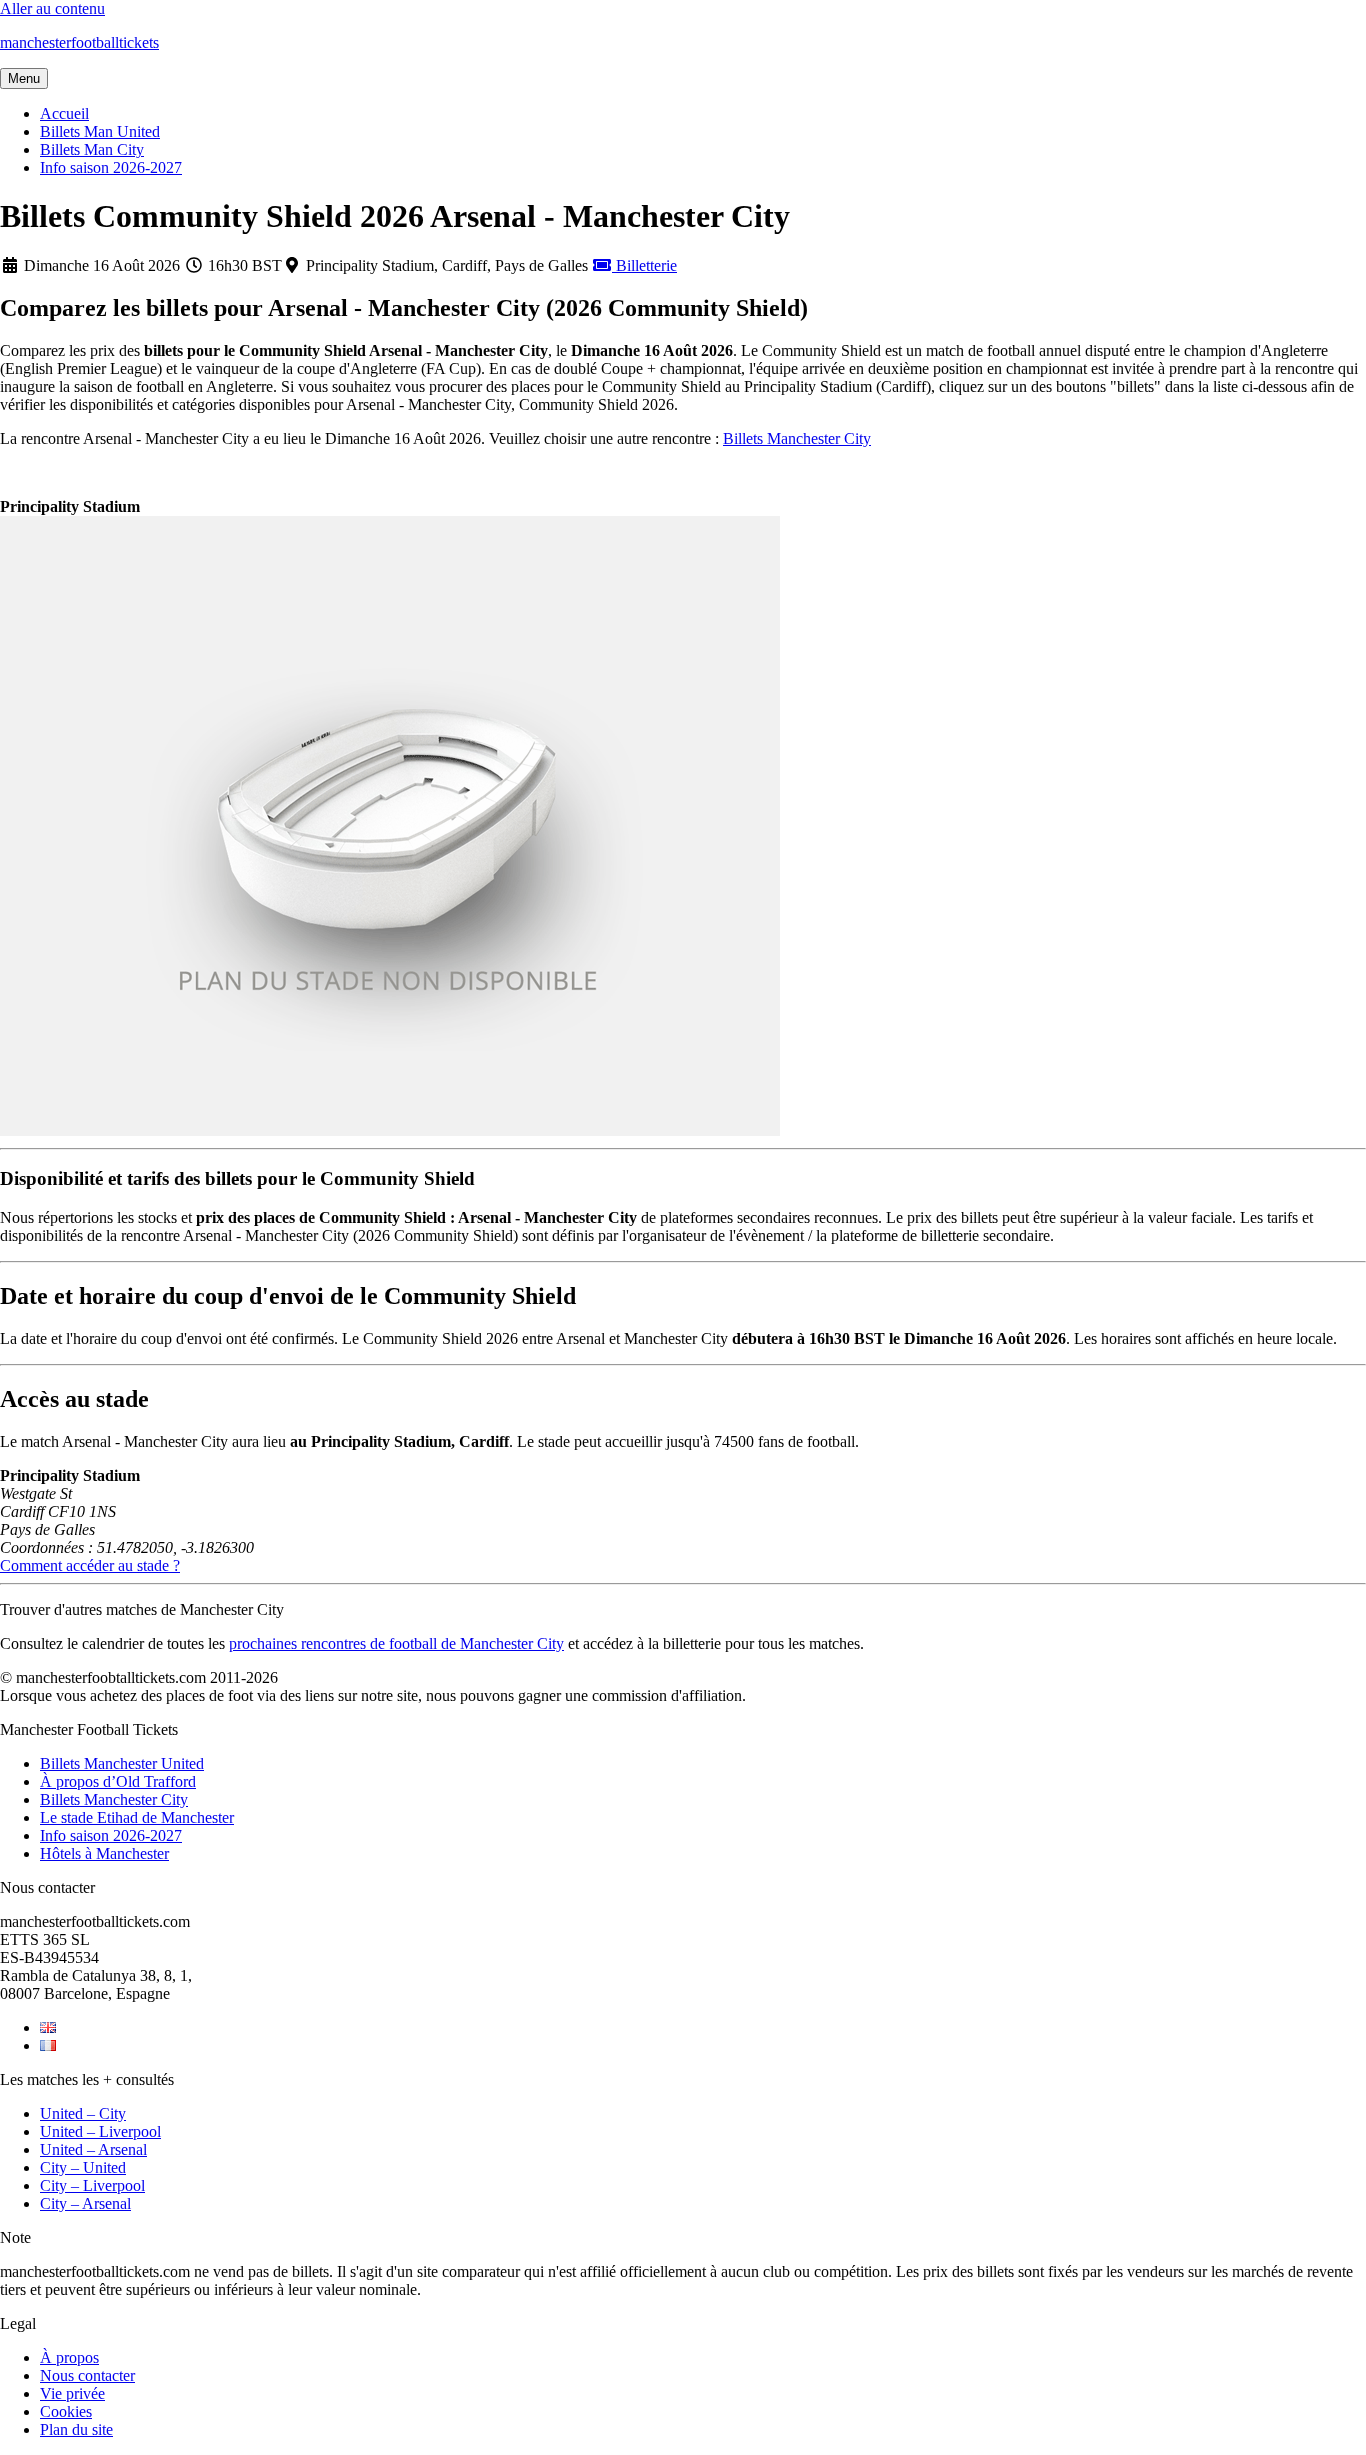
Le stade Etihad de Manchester (137, 1817)
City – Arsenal (85, 2203)
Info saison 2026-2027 (111, 167)
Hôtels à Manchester (104, 1853)
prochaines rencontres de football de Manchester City (396, 1643)
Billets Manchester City (797, 438)
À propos (69, 2357)
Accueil (64, 113)
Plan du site (76, 2429)
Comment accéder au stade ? (90, 1565)
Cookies (66, 2411)
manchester (79, 42)
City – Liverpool (92, 2185)
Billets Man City (92, 149)
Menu (24, 78)
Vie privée (72, 2393)
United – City (83, 2113)
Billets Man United (100, 131)
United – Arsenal (93, 2149)
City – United (83, 2167)
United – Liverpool (100, 2131)
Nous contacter (87, 2375)
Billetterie (644, 265)
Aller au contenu (52, 8)
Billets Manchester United (122, 1763)
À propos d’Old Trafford (118, 1781)
